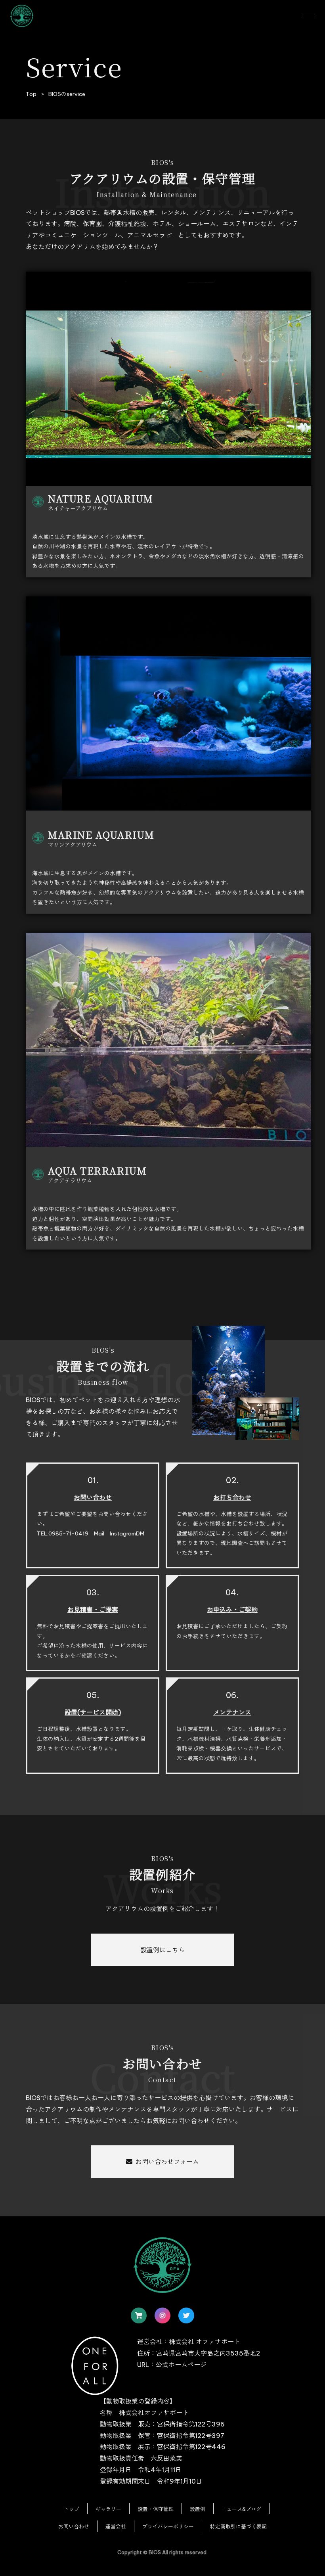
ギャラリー (108, 2509)
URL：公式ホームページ (172, 2365)
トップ (72, 2509)
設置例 (198, 2509)
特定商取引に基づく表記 (238, 2526)
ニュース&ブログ (241, 2509)
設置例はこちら (162, 1950)
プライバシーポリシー (168, 2526)
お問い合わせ (74, 2526)
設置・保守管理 (156, 2509)
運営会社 (116, 2526)
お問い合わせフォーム (167, 2162)
